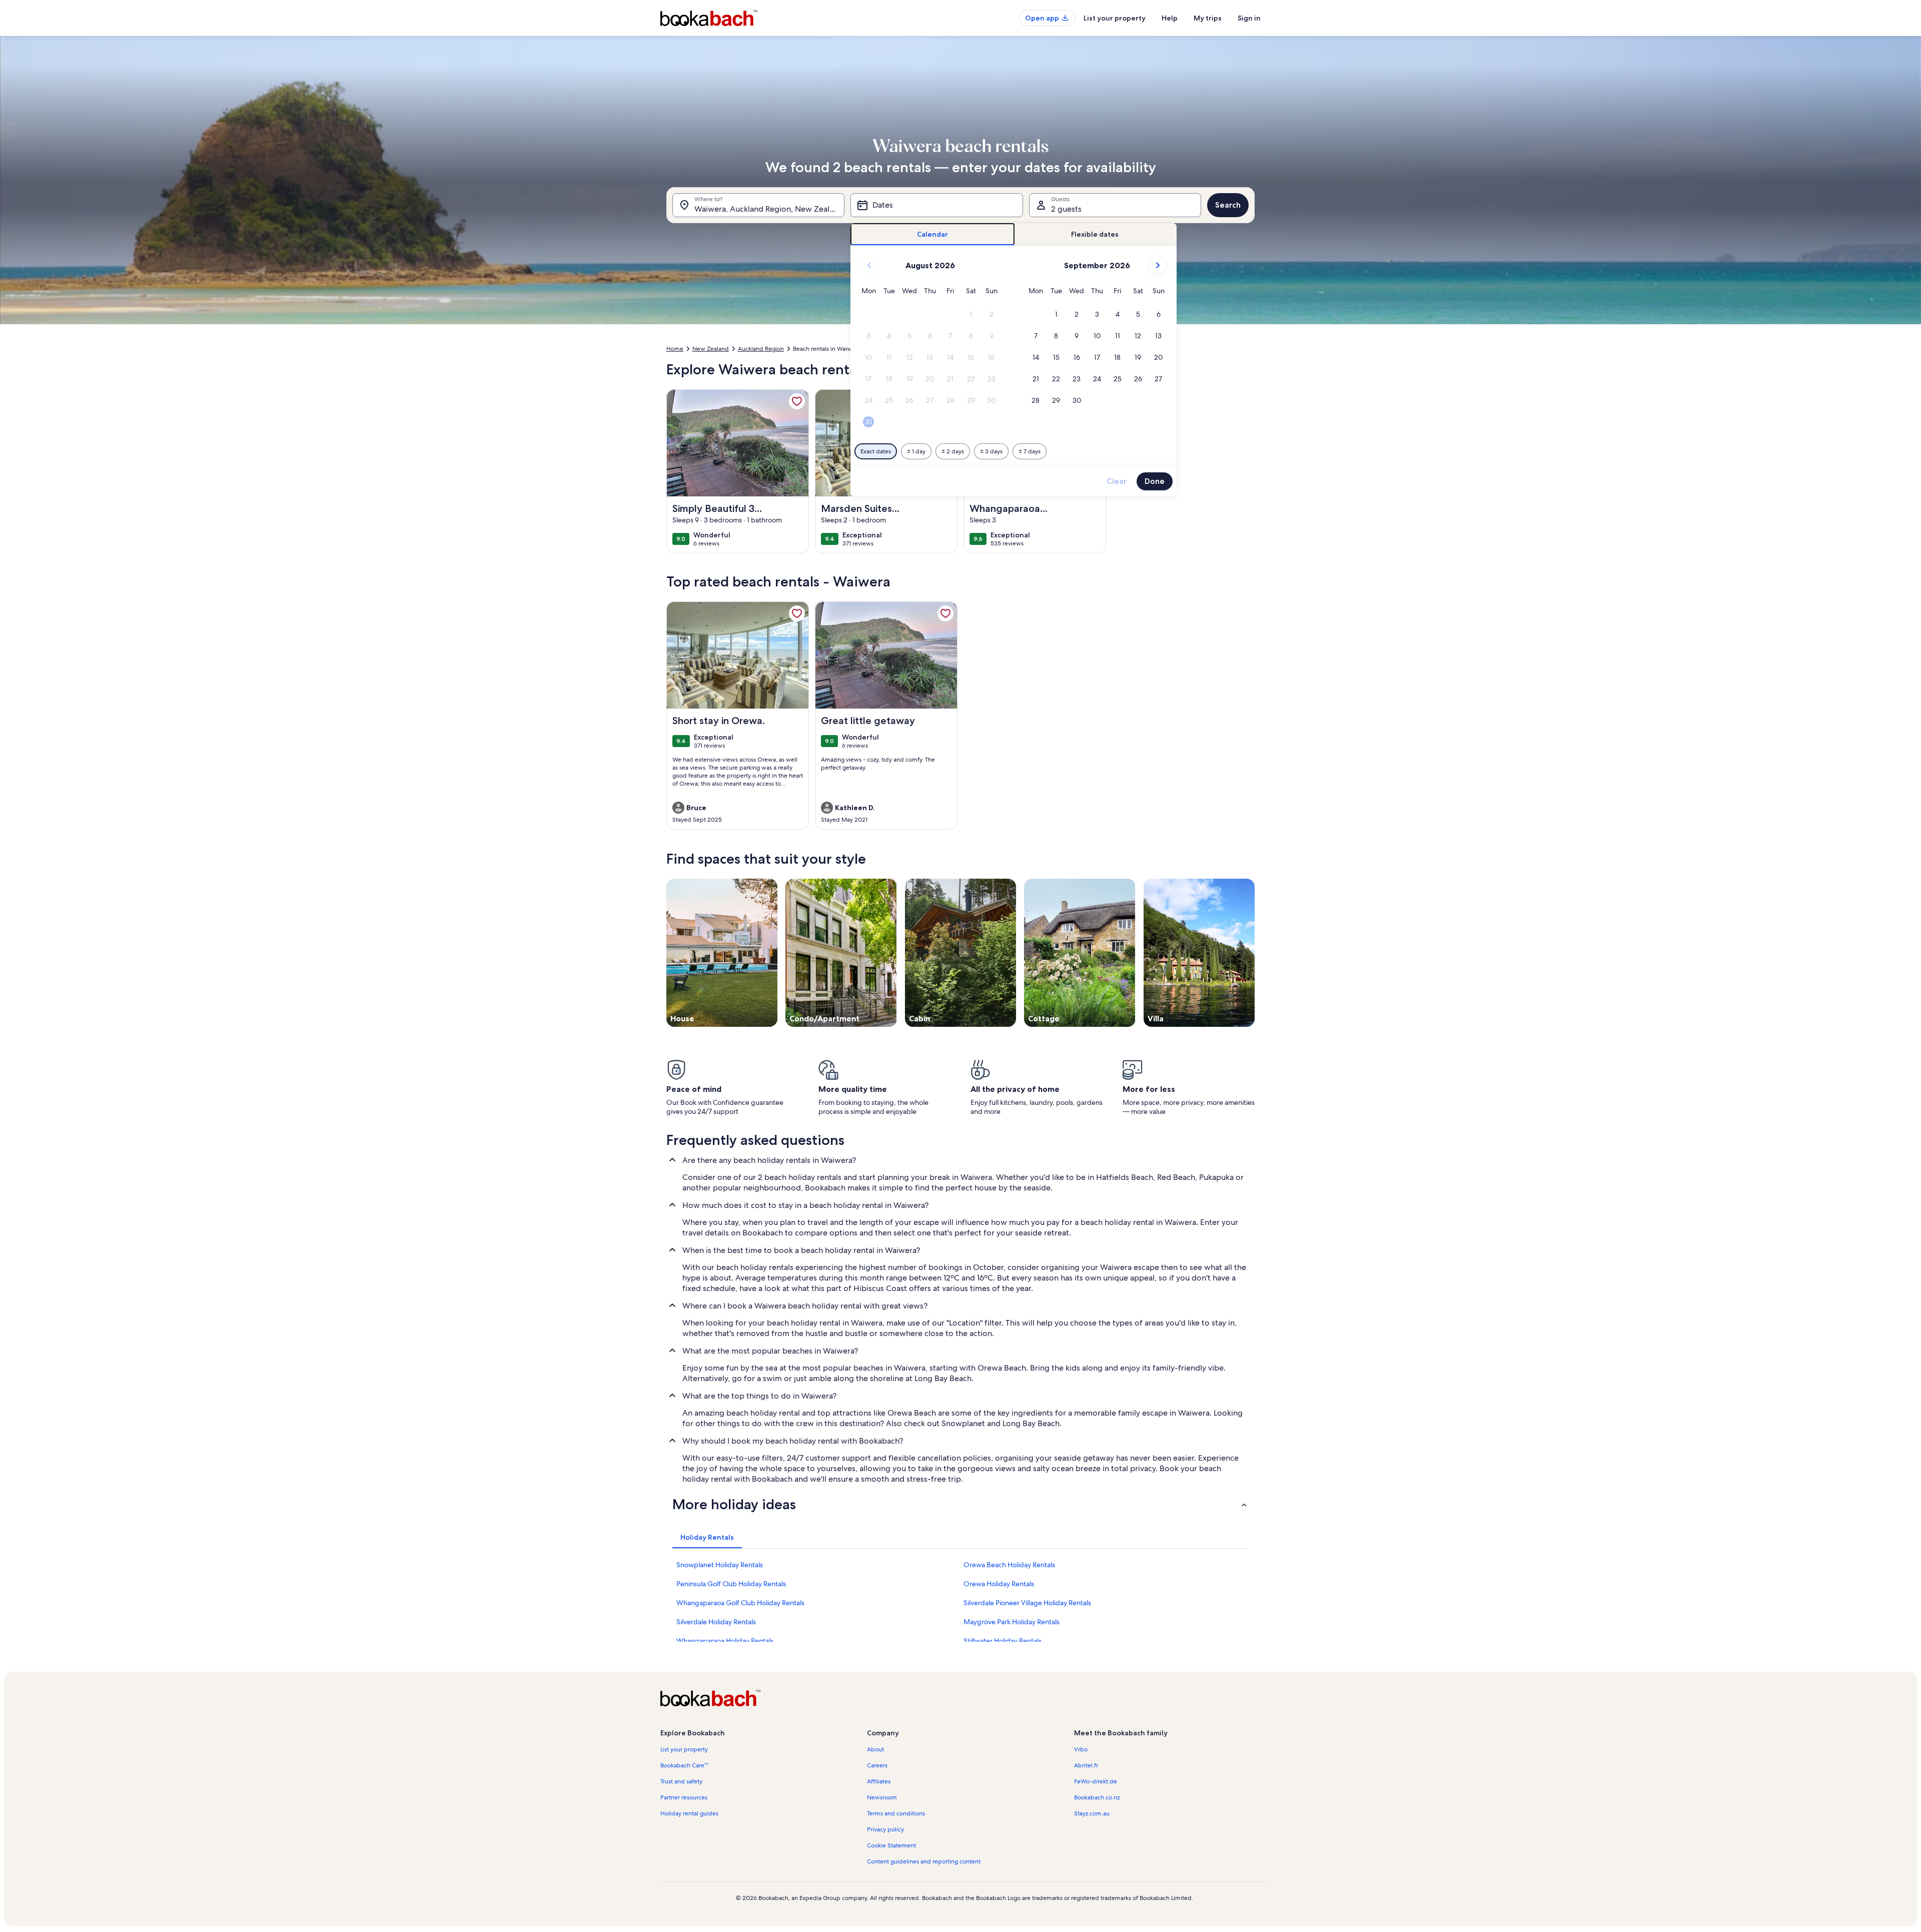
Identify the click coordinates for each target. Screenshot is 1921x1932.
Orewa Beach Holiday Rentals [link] (1009, 1565)
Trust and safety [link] (681, 1781)
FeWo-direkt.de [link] (1096, 1781)
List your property (1115, 18)
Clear (1117, 481)
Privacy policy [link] (885, 1829)
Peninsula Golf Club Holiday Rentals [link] (731, 1584)
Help (1170, 18)
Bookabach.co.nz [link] (1097, 1797)
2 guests (1066, 209)
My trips (1208, 18)
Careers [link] (877, 1765)
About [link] (875, 1749)
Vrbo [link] (1081, 1749)
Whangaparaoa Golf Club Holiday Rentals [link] (740, 1603)
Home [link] (675, 349)
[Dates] (936, 205)
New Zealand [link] (711, 349)
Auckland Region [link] (761, 349)
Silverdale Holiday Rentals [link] (716, 1622)
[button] (971, 314)
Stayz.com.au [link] (1092, 1813)
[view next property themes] (1255, 953)
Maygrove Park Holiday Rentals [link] (1012, 1622)
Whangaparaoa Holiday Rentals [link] (725, 1641)
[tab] (933, 234)
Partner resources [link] (684, 1797)
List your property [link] (684, 1749)
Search (1228, 205)
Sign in (1249, 18)
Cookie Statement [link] (891, 1845)
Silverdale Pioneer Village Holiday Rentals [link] (1027, 1603)
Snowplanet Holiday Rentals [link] (720, 1565)
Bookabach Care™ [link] (684, 1765)
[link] (797, 401)
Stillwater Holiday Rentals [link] (1003, 1641)
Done (1155, 481)
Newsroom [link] (882, 1797)
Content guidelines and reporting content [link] (924, 1861)
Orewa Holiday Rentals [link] (999, 1584)
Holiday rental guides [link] (689, 1813)
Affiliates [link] (879, 1781)
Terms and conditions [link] (896, 1813)
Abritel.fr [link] (1086, 1765)
